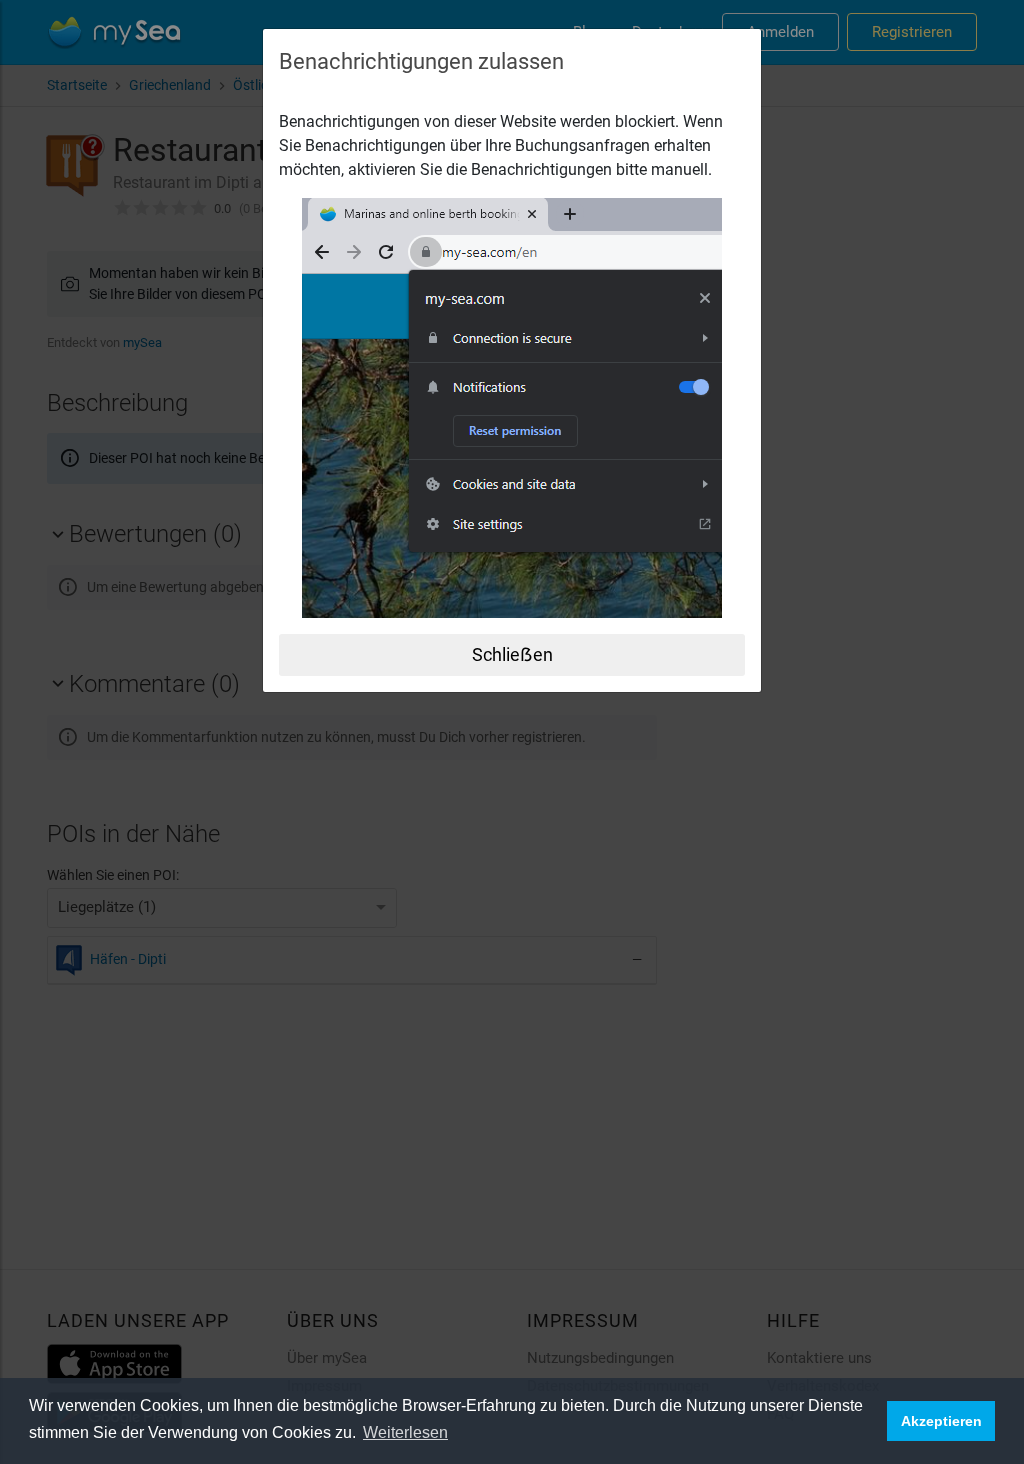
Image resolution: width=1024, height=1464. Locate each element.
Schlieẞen (512, 654)
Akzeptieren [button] (941, 1421)
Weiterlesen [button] (405, 1432)
